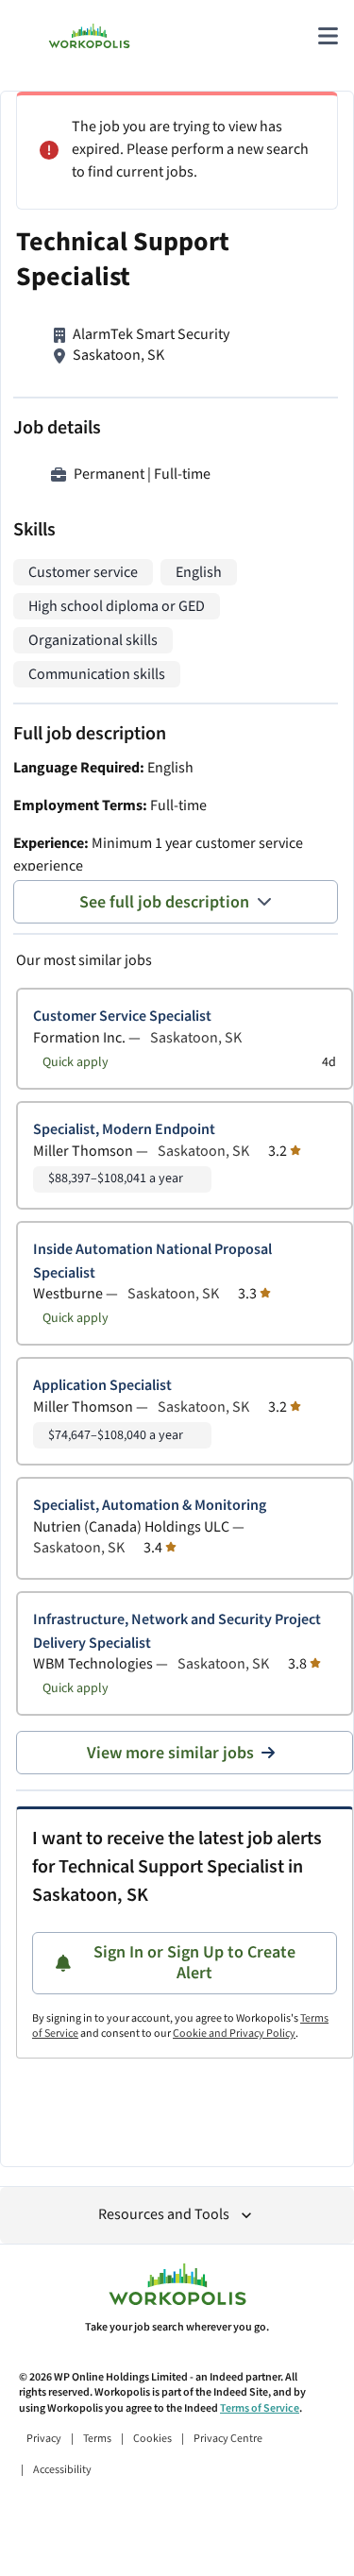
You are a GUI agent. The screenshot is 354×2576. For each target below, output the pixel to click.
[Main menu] (328, 36)
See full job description (164, 902)
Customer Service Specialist (122, 1017)
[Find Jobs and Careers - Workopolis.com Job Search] (89, 36)
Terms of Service (260, 2408)
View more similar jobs (170, 1753)
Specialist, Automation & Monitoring (150, 1506)
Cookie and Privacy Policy (234, 2034)
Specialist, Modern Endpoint (124, 1130)
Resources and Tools (164, 2215)
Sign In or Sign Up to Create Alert (194, 1963)
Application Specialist (102, 1386)
